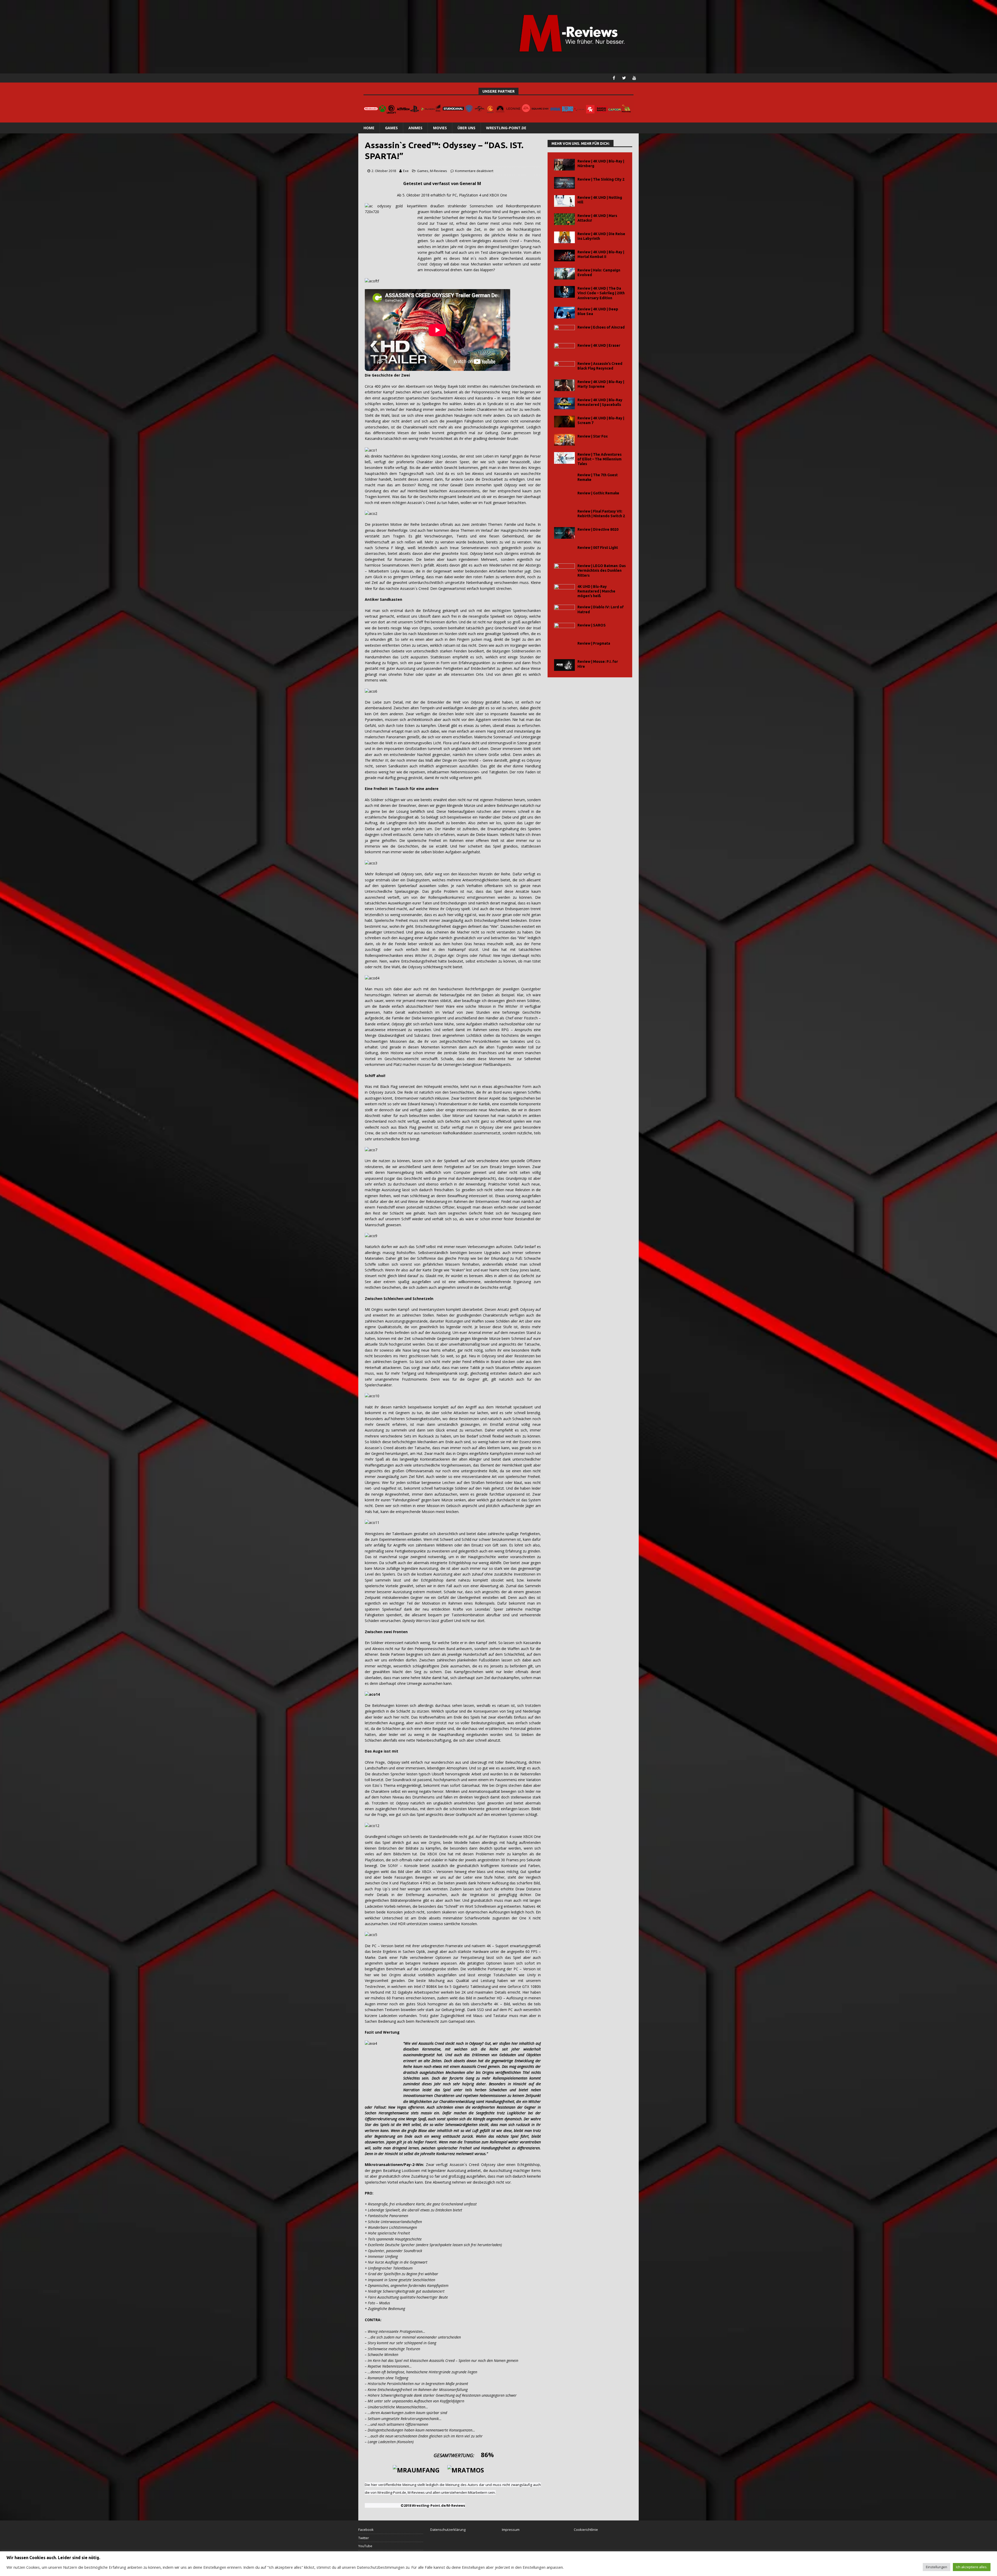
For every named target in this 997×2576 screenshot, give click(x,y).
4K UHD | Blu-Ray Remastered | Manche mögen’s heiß (596, 591)
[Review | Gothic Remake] (564, 497)
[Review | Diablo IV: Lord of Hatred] (564, 611)
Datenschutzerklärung (448, 2530)
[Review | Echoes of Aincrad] (564, 331)
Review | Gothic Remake (598, 493)
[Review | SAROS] (564, 629)
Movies (440, 128)
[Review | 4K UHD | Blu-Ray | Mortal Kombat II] (564, 255)
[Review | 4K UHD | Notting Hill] (564, 201)
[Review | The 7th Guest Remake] (564, 478)
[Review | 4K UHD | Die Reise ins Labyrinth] (564, 237)
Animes (415, 128)
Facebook (366, 2530)
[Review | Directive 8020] (564, 533)
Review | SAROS (592, 625)
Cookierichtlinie (586, 2530)
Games (391, 128)
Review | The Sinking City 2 (601, 179)
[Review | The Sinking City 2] (564, 183)
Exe (406, 171)
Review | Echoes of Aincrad (601, 327)
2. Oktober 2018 (384, 171)
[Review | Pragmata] (564, 647)
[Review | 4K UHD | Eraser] (564, 349)
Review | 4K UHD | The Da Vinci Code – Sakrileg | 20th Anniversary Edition (601, 293)
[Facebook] (614, 78)
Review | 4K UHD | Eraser (599, 345)
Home (369, 128)
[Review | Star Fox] (564, 440)
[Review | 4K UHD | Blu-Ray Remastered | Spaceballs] (564, 403)
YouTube (365, 2546)
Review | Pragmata (594, 643)
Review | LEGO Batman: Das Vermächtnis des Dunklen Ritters (602, 570)
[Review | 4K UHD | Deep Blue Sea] (564, 313)
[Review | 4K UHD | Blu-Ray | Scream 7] (564, 422)
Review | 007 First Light (598, 548)
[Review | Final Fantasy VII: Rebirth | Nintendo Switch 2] (564, 515)
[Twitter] (624, 78)
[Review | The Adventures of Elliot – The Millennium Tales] (564, 458)
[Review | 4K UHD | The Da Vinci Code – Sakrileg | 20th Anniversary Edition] (564, 292)
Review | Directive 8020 (598, 529)
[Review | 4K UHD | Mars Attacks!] (564, 219)
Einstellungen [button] (937, 2567)
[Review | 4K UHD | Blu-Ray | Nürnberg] (564, 165)
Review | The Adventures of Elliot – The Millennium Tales (599, 459)
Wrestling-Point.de (506, 128)
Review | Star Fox (593, 436)
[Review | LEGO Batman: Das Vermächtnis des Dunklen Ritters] (564, 569)
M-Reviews (439, 171)
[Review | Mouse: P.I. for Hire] (564, 665)
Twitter (364, 2538)
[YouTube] (634, 78)
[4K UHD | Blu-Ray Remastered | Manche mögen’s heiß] (564, 590)
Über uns (466, 128)
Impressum (511, 2530)
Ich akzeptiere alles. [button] (972, 2567)
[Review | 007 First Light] (564, 551)
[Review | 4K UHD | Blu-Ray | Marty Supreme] (564, 385)
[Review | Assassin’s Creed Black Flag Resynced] (564, 367)
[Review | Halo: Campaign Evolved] (564, 274)
